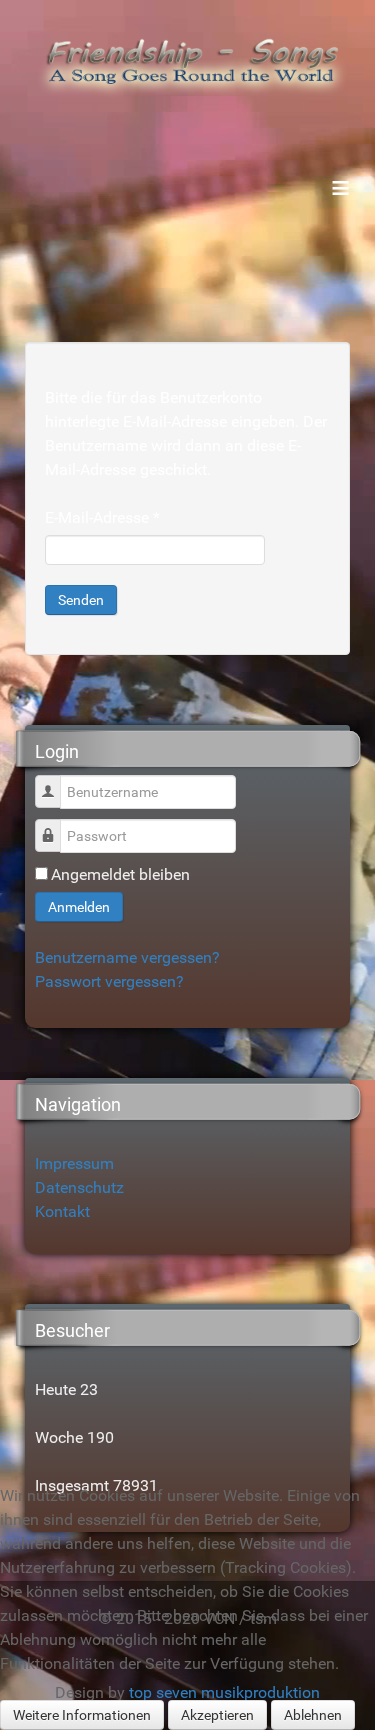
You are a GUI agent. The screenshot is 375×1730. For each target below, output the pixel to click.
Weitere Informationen (82, 1715)
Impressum (74, 1163)
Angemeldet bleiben (120, 874)
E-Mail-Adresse (102, 517)
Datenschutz (79, 1187)
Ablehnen (313, 1715)
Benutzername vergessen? (127, 957)
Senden (81, 600)
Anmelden (79, 907)
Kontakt (62, 1211)
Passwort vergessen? (109, 981)
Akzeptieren (217, 1715)
